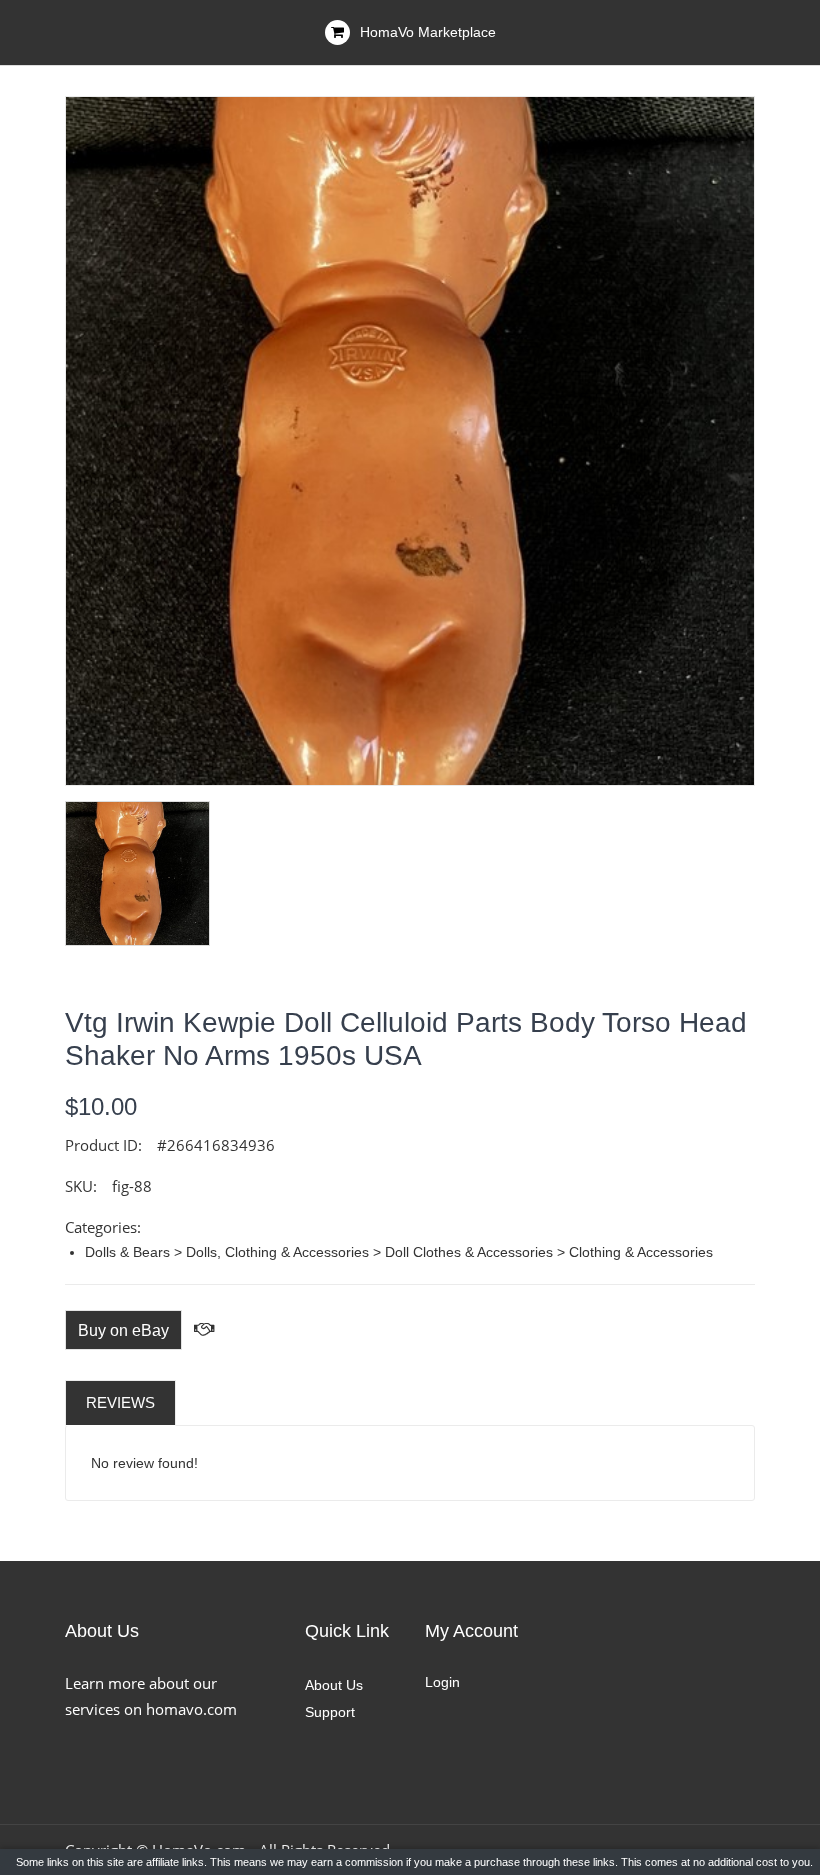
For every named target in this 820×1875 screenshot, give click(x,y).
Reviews (120, 1402)
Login (442, 1682)
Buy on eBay (123, 1330)
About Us (334, 1685)
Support (330, 1712)
